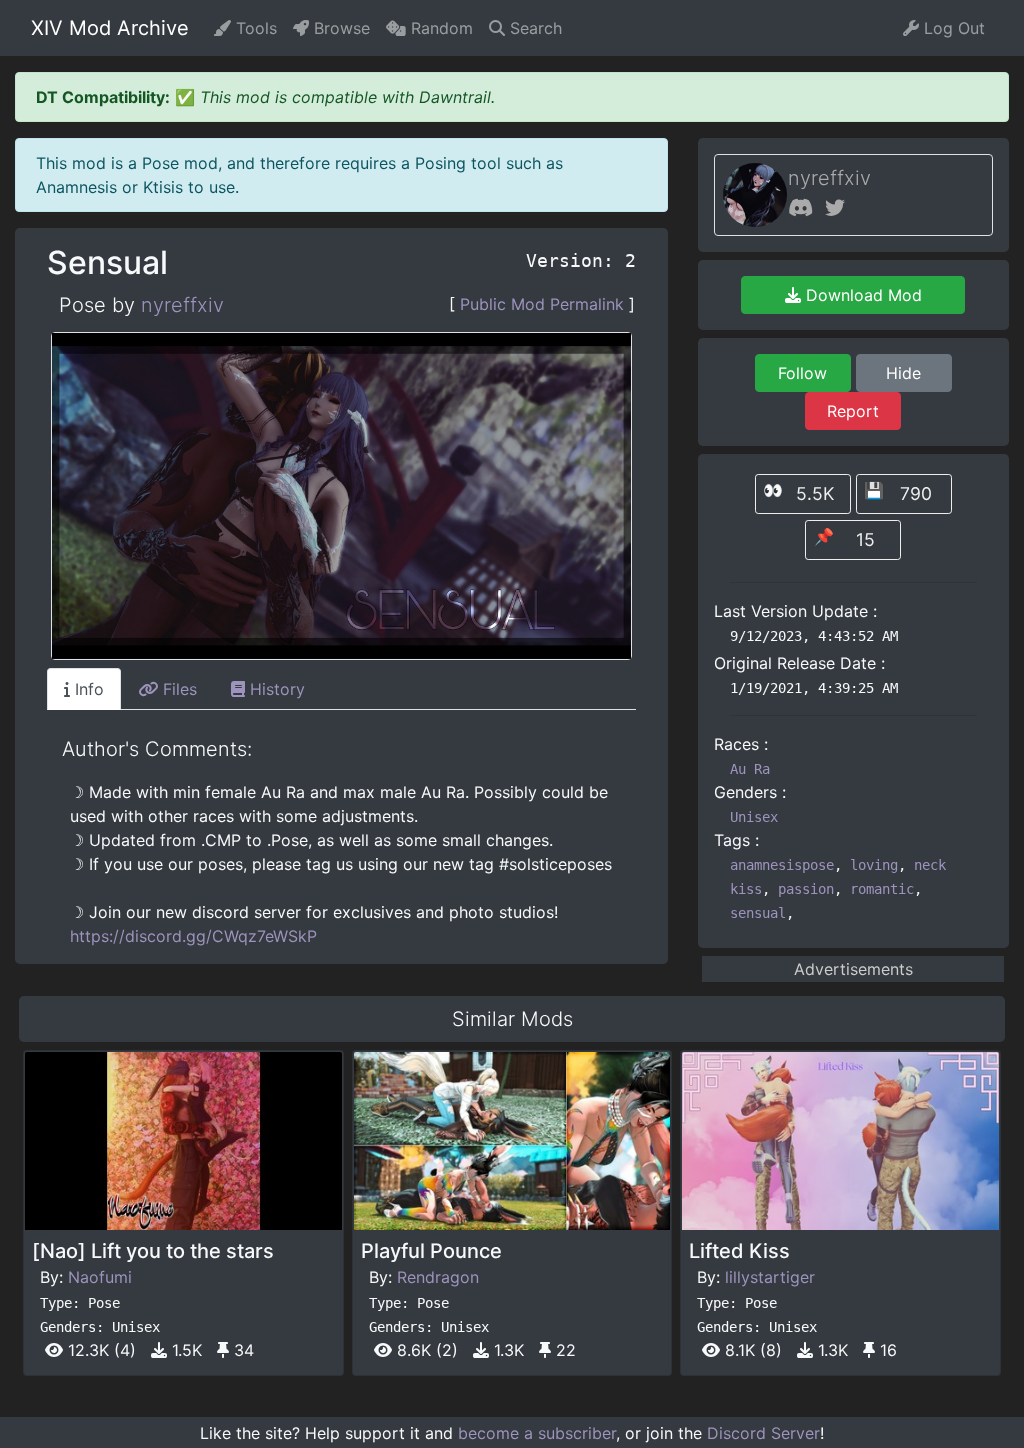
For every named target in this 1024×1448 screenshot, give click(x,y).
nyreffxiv (182, 305)
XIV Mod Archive (110, 28)
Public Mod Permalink (542, 304)
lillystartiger (770, 1277)
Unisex (754, 817)
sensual (758, 913)
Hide (903, 373)
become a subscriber (537, 1433)
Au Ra (750, 769)
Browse (339, 28)
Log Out (952, 28)
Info (87, 689)
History (275, 689)
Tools (254, 28)
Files (177, 689)
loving (874, 865)
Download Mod (861, 295)
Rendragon (438, 1277)
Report (853, 411)
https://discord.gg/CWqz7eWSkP (193, 936)
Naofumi (100, 1277)
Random (439, 28)
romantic (882, 889)
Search (533, 28)
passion (806, 889)
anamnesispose (782, 865)
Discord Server (763, 1433)
